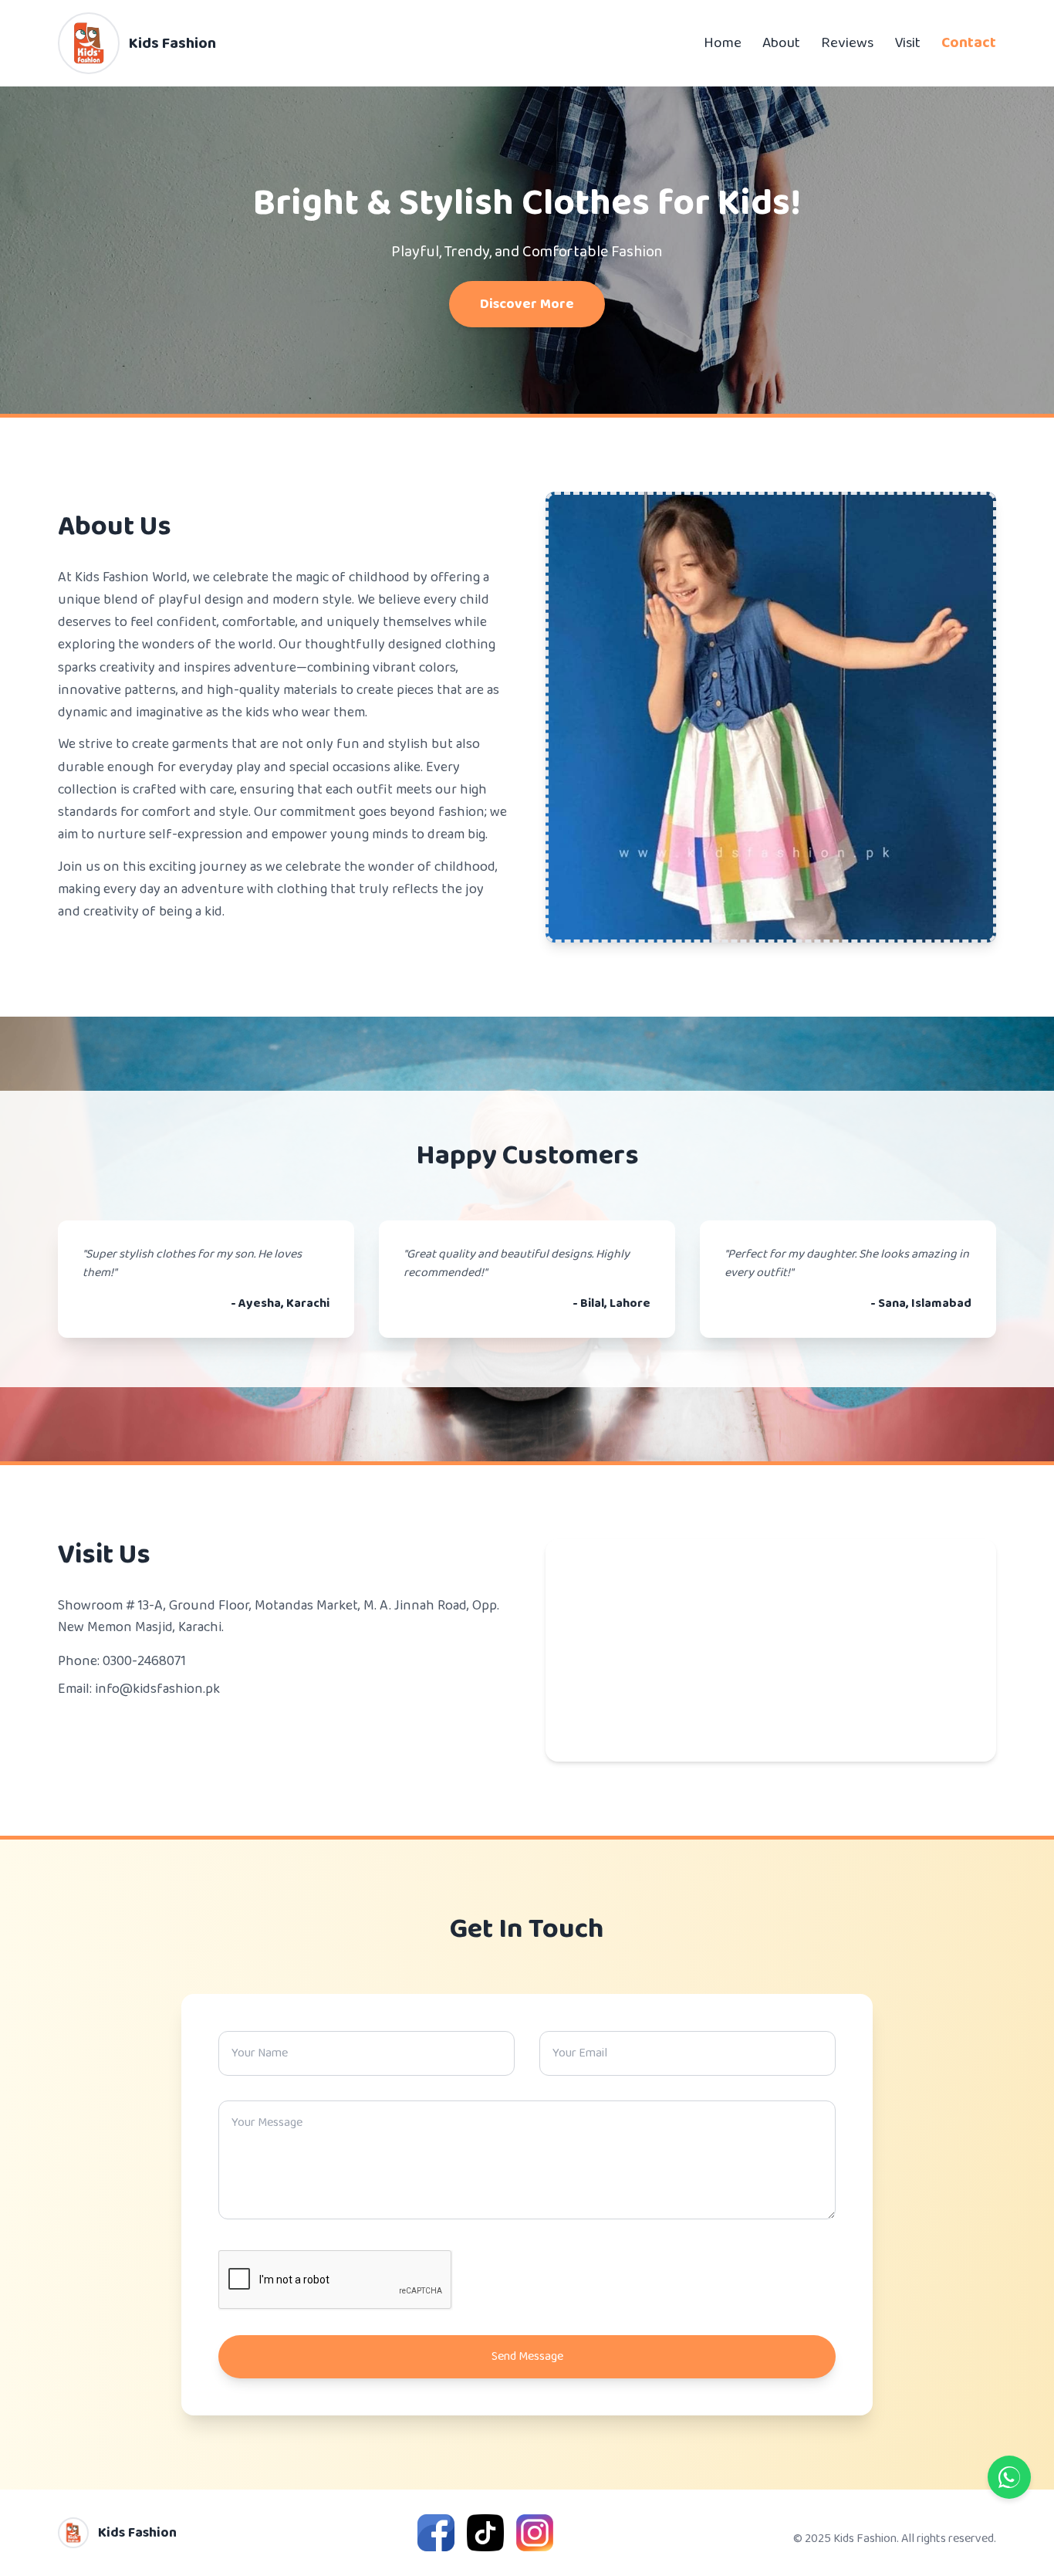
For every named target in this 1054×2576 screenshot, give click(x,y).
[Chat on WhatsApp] (1009, 2477)
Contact (969, 43)
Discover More (527, 304)
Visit (907, 43)
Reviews (847, 43)
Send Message (527, 2356)
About (781, 43)
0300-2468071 (144, 1661)
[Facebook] (436, 2533)
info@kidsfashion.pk (157, 1689)
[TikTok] (485, 2533)
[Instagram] (535, 2533)
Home (723, 43)
